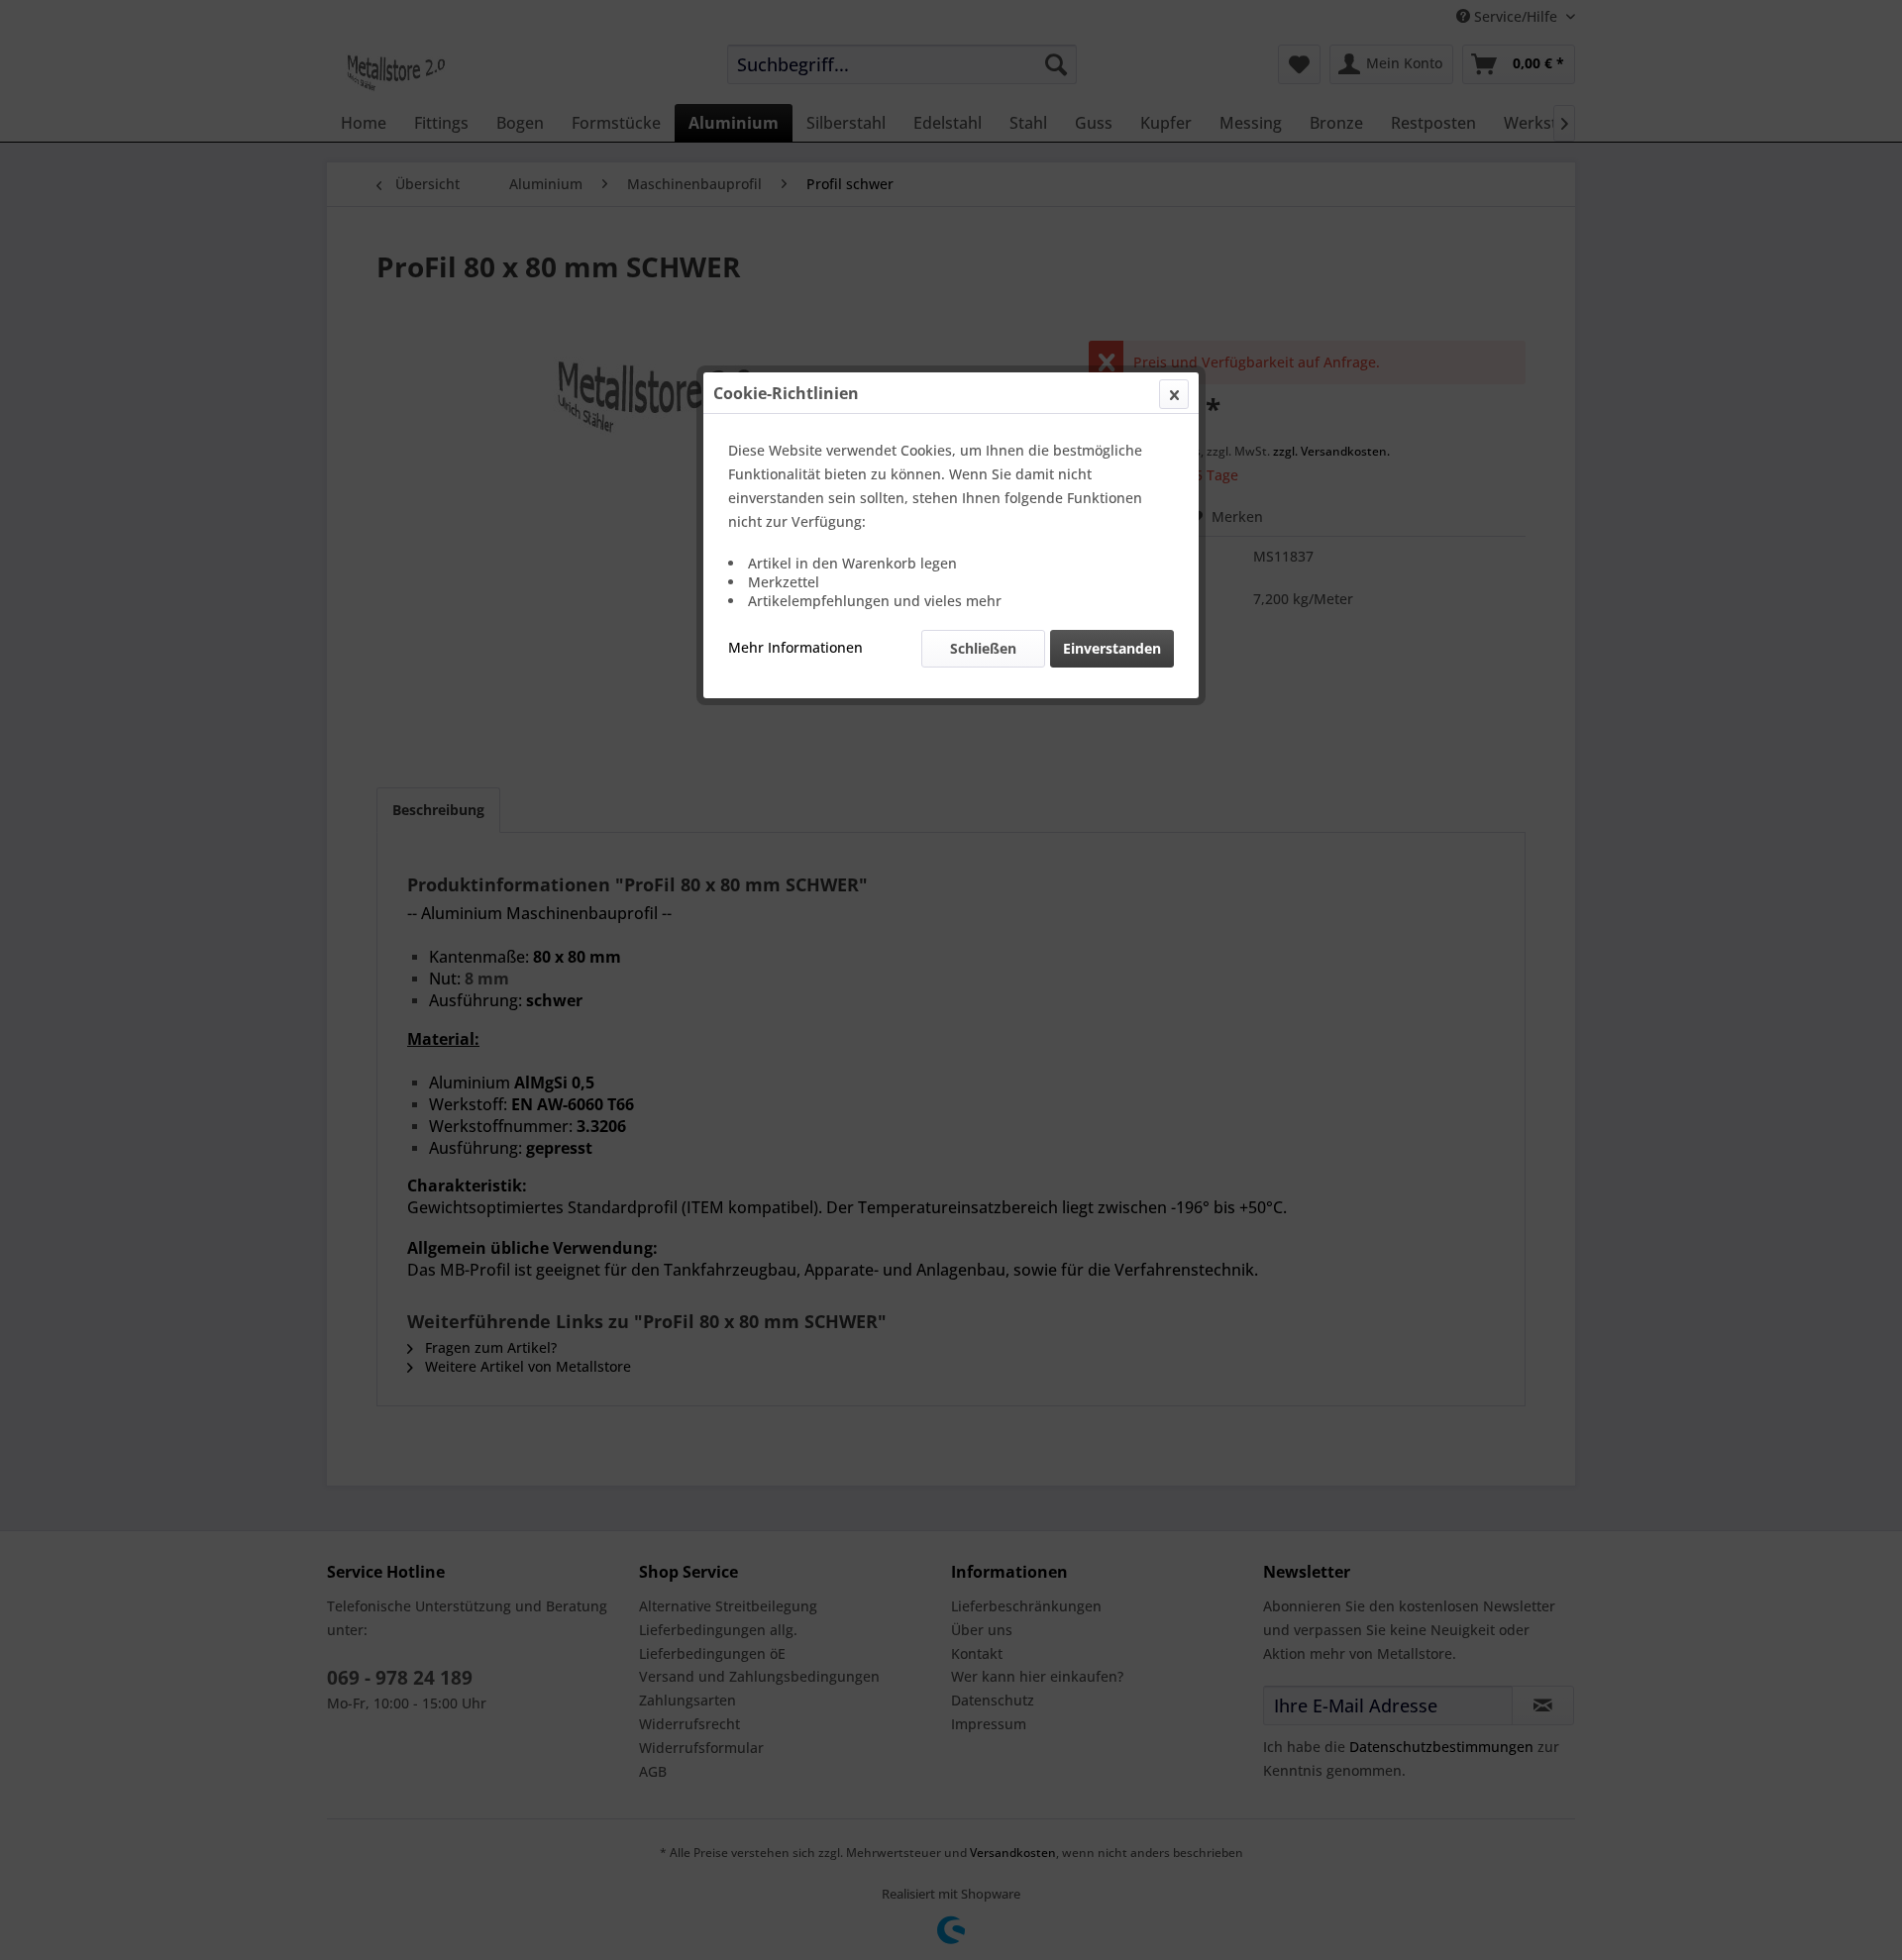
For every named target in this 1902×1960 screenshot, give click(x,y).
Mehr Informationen (795, 647)
